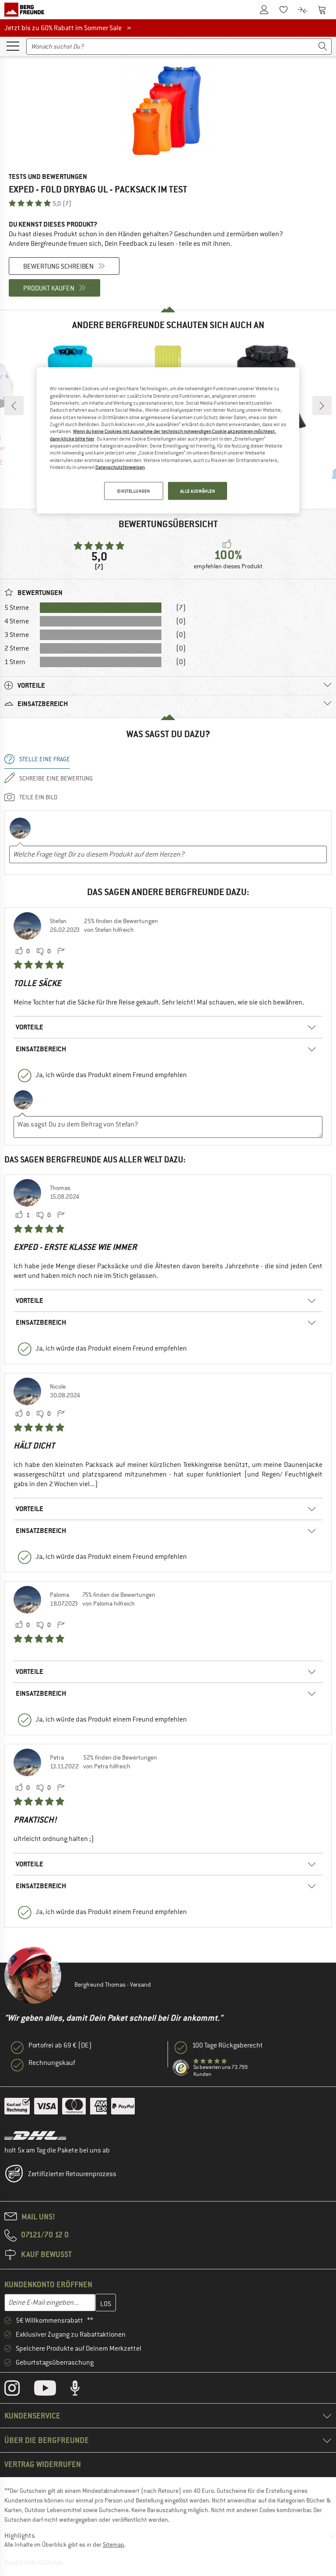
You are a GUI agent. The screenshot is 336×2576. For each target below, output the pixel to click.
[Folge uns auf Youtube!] (52, 2390)
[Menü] (13, 45)
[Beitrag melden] (61, 952)
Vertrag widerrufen (43, 2464)
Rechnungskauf (52, 2063)
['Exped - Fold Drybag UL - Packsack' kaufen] (168, 112)
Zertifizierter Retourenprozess (72, 2174)
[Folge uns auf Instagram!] (19, 2390)
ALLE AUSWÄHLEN (198, 491)
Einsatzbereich (41, 1049)
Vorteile (30, 1027)
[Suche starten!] (323, 47)
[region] (168, 441)
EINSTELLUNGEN (133, 491)
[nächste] (322, 406)
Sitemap (114, 2544)
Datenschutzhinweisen (120, 467)
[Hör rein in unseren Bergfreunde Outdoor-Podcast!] (82, 2390)
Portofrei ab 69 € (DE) (60, 2045)
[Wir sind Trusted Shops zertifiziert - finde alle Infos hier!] (181, 2068)
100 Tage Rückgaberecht (227, 2045)
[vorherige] (14, 406)
